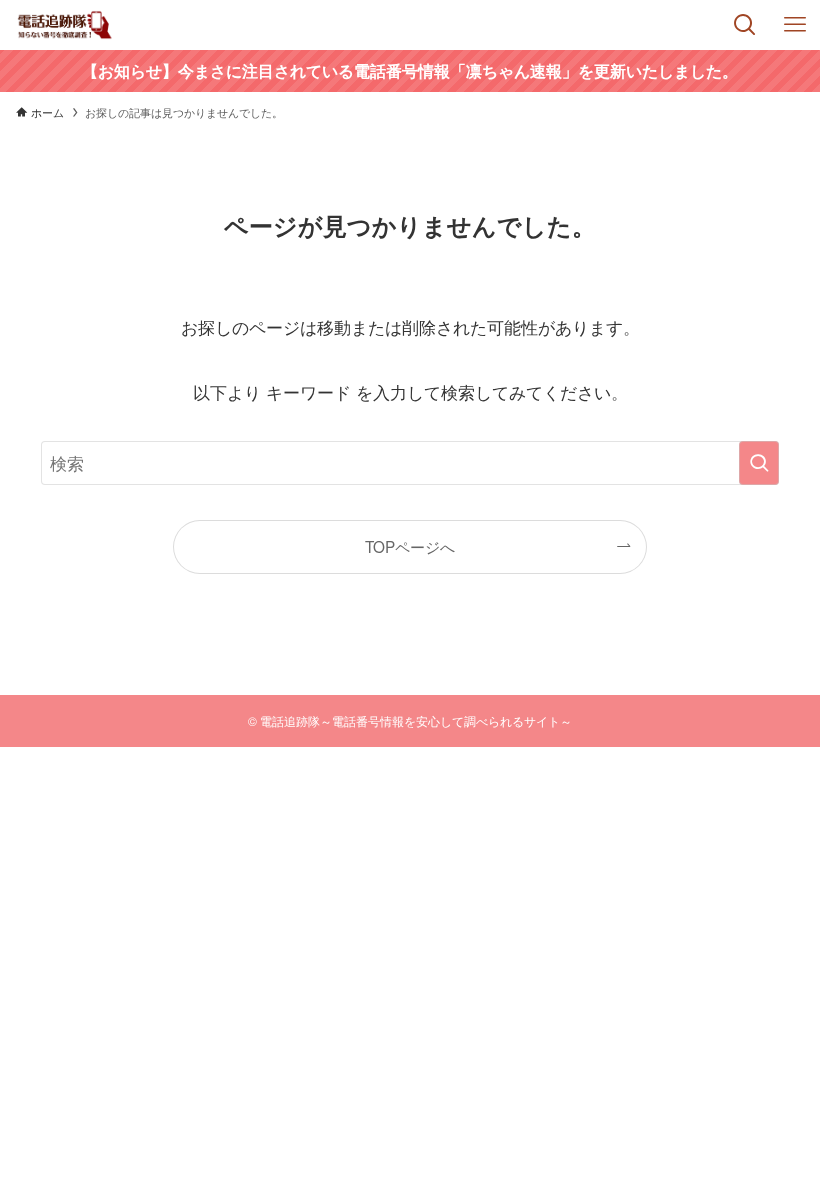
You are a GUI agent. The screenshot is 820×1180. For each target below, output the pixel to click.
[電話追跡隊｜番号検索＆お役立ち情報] (65, 25)
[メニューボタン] (795, 25)
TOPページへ (410, 546)
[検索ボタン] (745, 25)
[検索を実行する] (759, 463)
